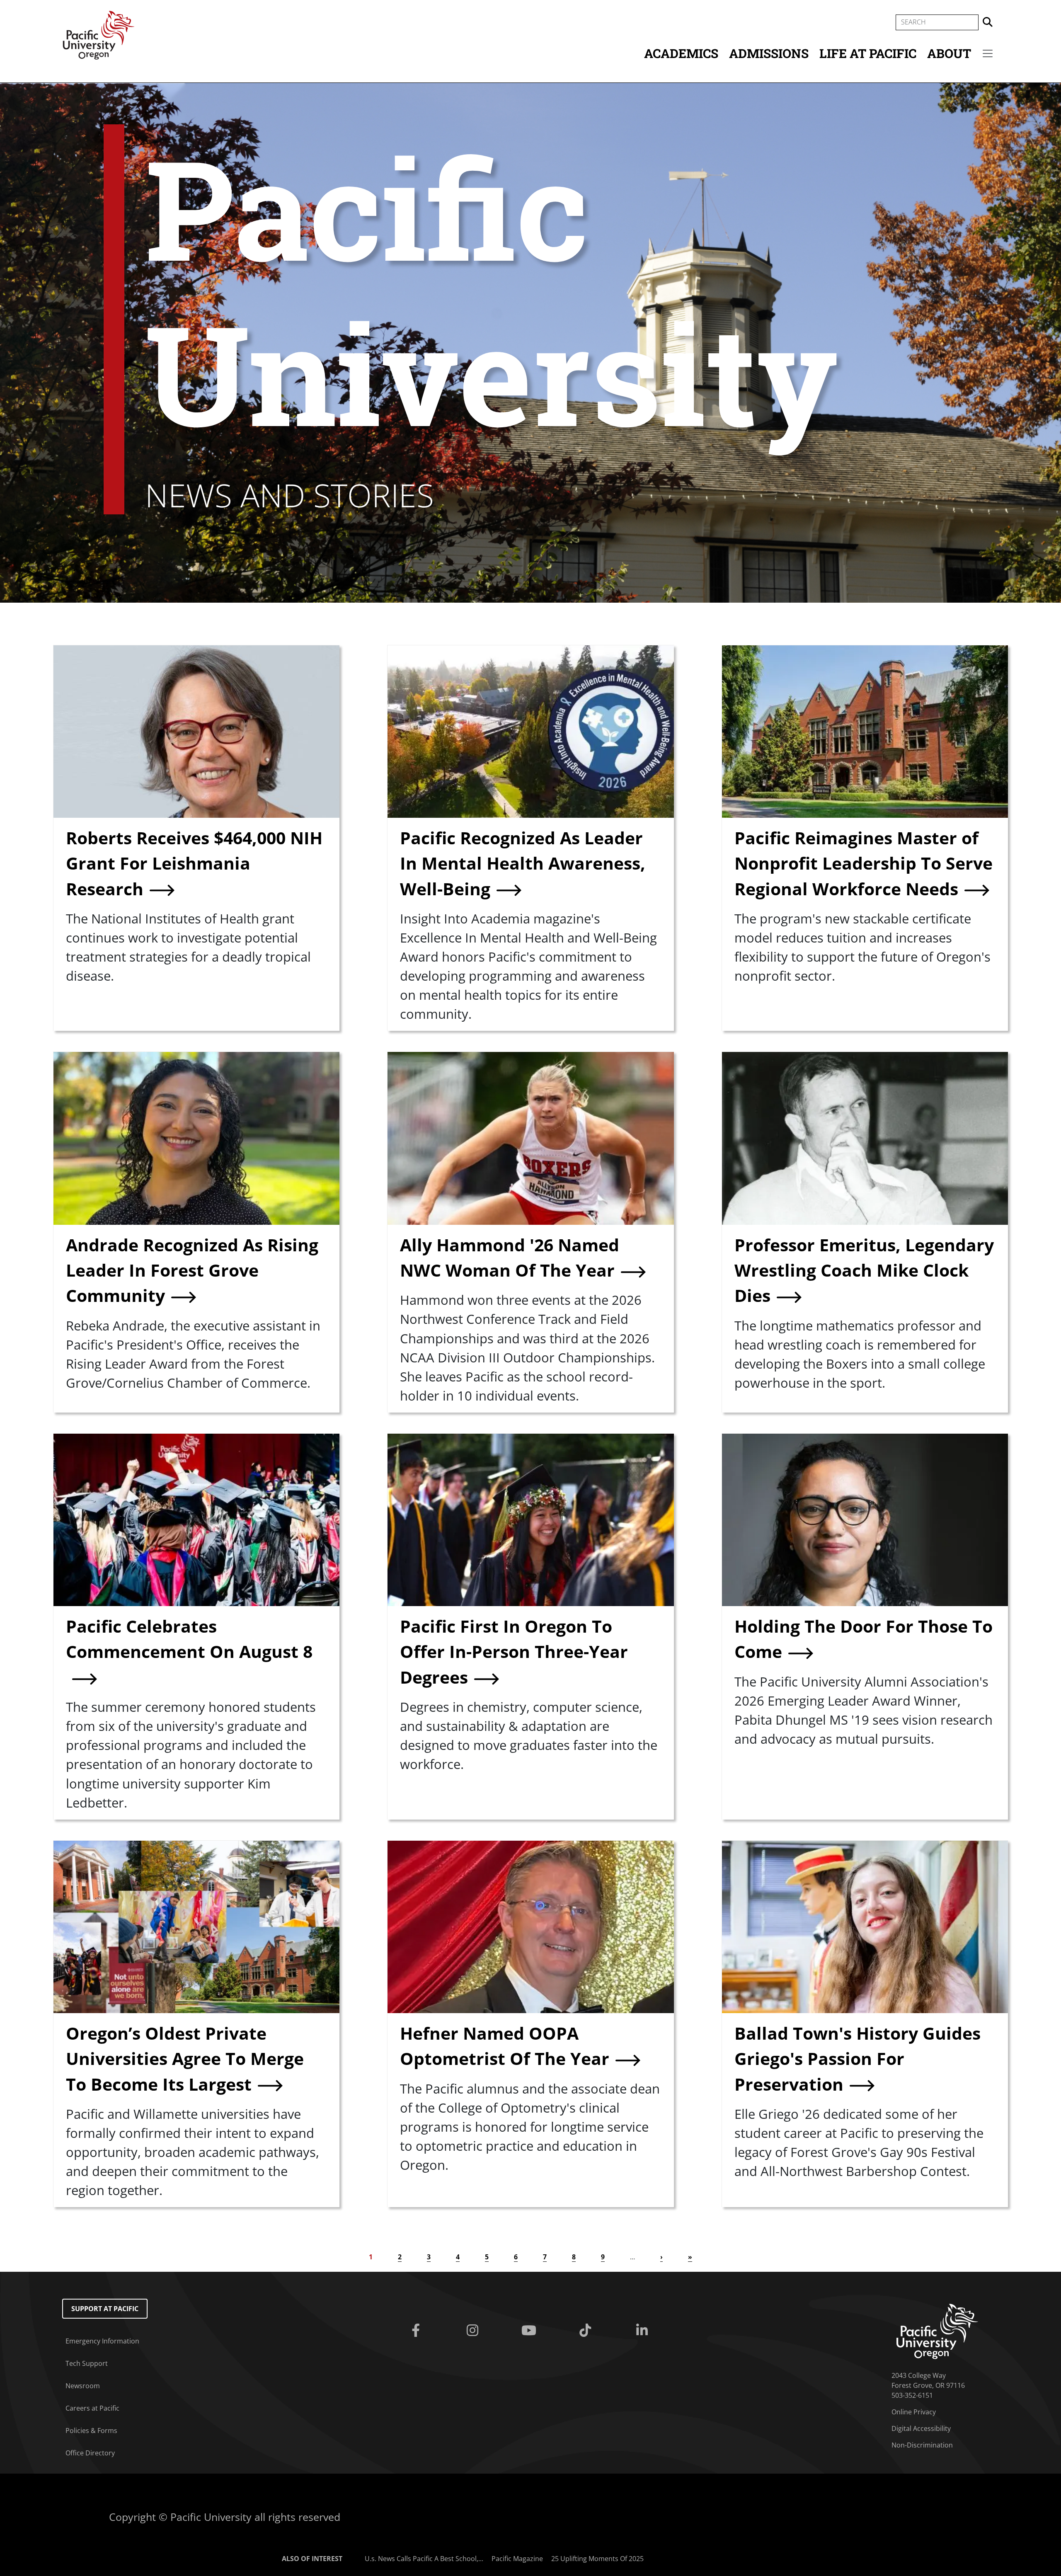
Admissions (769, 53)
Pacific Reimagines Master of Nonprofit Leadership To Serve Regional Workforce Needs (864, 863)
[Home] (99, 34)
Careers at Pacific (92, 2408)
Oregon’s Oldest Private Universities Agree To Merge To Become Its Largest (185, 2059)
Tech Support (87, 2363)
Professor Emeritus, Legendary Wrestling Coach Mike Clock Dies (864, 1270)
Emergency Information (102, 2341)
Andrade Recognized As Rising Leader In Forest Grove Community (192, 1270)
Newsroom (83, 2386)
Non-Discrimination (922, 2445)
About (949, 53)
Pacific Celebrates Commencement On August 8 (189, 1639)
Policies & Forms (91, 2431)
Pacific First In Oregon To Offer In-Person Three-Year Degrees (514, 1651)
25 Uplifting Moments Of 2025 (597, 2559)
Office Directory (90, 2453)
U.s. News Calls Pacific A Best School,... (424, 2559)
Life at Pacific (868, 53)
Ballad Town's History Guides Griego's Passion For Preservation (858, 2059)
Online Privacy (914, 2412)
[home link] (937, 2331)
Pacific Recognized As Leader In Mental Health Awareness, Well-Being (523, 863)
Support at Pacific (105, 2309)
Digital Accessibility (921, 2428)
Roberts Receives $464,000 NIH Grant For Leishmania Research (194, 863)
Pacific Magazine (517, 2559)
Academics (681, 53)
